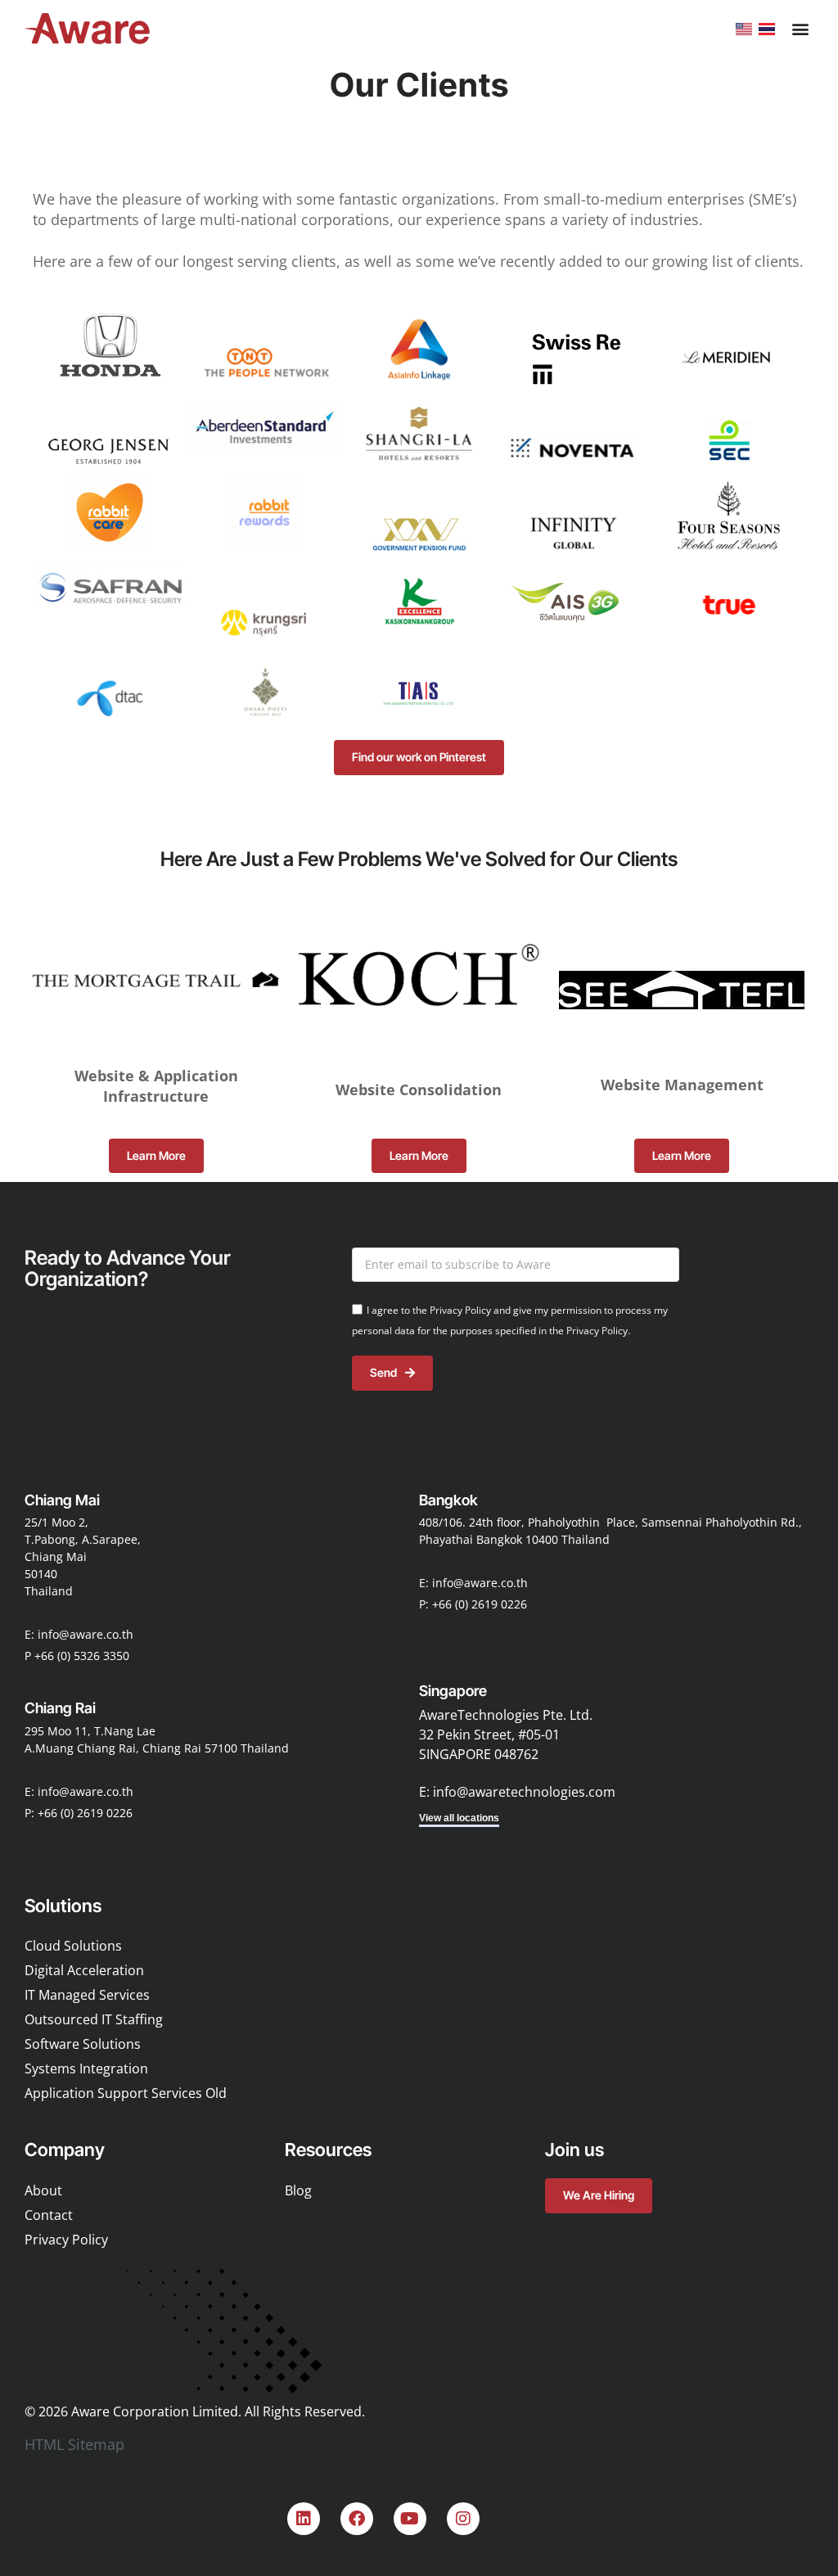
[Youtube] (410, 2519)
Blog (298, 2190)
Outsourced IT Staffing (94, 2020)
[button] (800, 29)
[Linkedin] (304, 2519)
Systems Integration (86, 2069)
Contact (49, 2215)
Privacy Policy (66, 2240)
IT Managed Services (87, 1996)
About (43, 2190)
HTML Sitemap (74, 2444)
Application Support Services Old (126, 2094)
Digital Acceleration (84, 1971)
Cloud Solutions (73, 1947)
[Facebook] (357, 2519)
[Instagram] (463, 2519)
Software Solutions (83, 2045)
